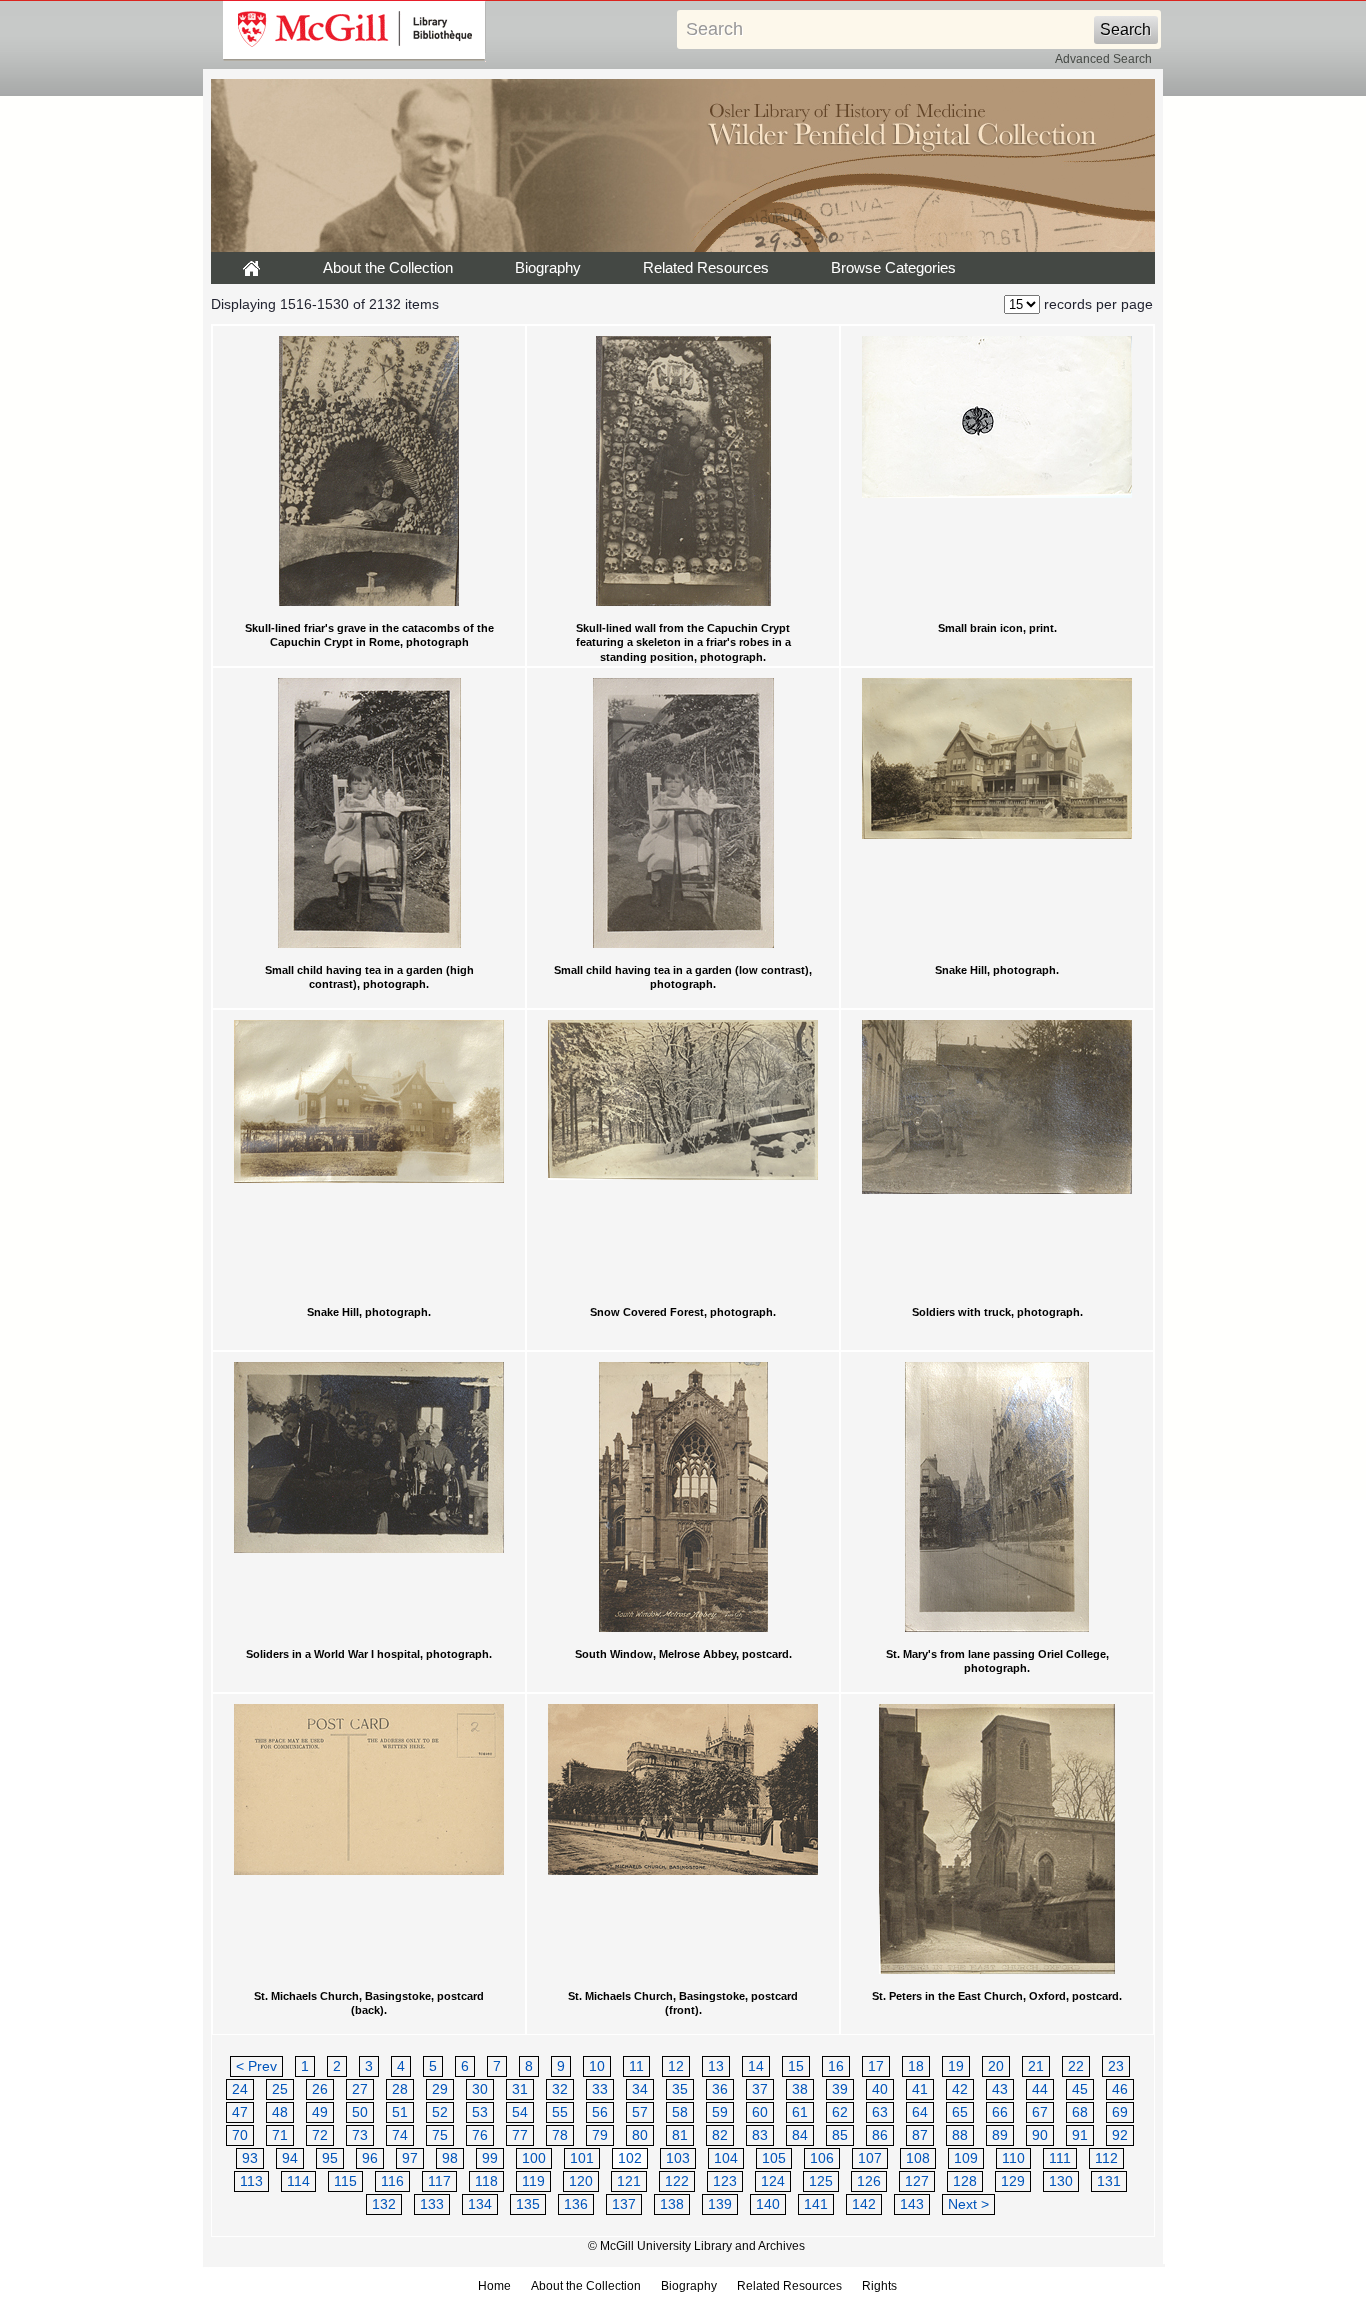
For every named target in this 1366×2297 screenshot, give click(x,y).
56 (600, 2112)
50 (360, 2112)
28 (400, 2089)
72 (320, 2135)
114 (298, 2181)
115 (345, 2181)
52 (440, 2112)
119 (533, 2181)
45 (1080, 2089)
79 (600, 2135)
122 (677, 2181)
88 (960, 2135)
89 (1000, 2135)
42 (960, 2089)
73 (360, 2135)
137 (624, 2204)
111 (1060, 2158)
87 (920, 2135)
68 (1080, 2112)
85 (840, 2135)
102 (630, 2158)
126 (869, 2181)
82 (720, 2135)
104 (726, 2158)
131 (1109, 2181)
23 (1116, 2066)
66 (1000, 2112)
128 (965, 2181)
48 (280, 2112)
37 (760, 2089)
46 (1120, 2089)
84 (800, 2135)
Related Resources (706, 267)
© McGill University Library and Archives (696, 2246)
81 (680, 2135)
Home (494, 2286)
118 (486, 2181)
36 (720, 2089)
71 (280, 2135)
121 (629, 2181)
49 (320, 2112)
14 (756, 2066)
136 (576, 2204)
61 (800, 2112)
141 (816, 2204)
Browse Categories (893, 267)
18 (916, 2066)
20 (996, 2066)
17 (876, 2066)
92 (1120, 2135)
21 (1036, 2066)
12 (676, 2066)
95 (330, 2158)
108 (918, 2158)
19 (956, 2066)
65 (960, 2112)
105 (774, 2158)
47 (240, 2112)
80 (640, 2135)
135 (528, 2204)
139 (720, 2204)
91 (1080, 2135)
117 (439, 2181)
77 (520, 2135)
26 (320, 2089)
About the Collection (388, 267)
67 (1040, 2112)
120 (581, 2181)
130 (1061, 2181)
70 (240, 2135)
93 (250, 2158)
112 (1106, 2158)
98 (450, 2158)
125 (821, 2181)
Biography (548, 267)
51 (400, 2112)
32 (560, 2089)
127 (917, 2181)
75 (440, 2135)
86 (880, 2135)
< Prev (256, 2066)
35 (680, 2089)
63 (880, 2112)
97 (410, 2158)
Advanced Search (1103, 59)
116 (392, 2181)
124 (773, 2181)
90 (1040, 2135)
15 (796, 2066)
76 (480, 2135)
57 (640, 2112)
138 (672, 2204)
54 (520, 2112)
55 (560, 2112)
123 (725, 2181)
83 (760, 2135)
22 (1076, 2066)
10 (597, 2066)
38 (800, 2089)
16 (836, 2066)
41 (920, 2089)
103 (678, 2158)
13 (716, 2066)
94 (290, 2158)
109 (966, 2158)
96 (370, 2158)
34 (640, 2089)
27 (360, 2089)
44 (1040, 2089)
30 (480, 2089)
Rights (879, 2286)
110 (1013, 2158)
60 (760, 2112)
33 (600, 2089)
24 (240, 2089)
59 (720, 2112)
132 (384, 2204)
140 (768, 2204)
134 (480, 2204)
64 (920, 2112)
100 (534, 2158)
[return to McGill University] (354, 31)
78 (560, 2135)
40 (880, 2089)
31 (520, 2089)
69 (1120, 2112)
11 (636, 2066)
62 (840, 2112)
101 (582, 2158)
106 (822, 2158)
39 (840, 2089)
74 (400, 2135)
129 (1013, 2181)
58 (680, 2112)
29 (440, 2089)
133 (432, 2204)
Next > (968, 2204)
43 (1000, 2089)
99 (490, 2158)
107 (870, 2158)
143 (912, 2204)
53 (480, 2112)
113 (251, 2181)
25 (280, 2089)
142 (864, 2204)
